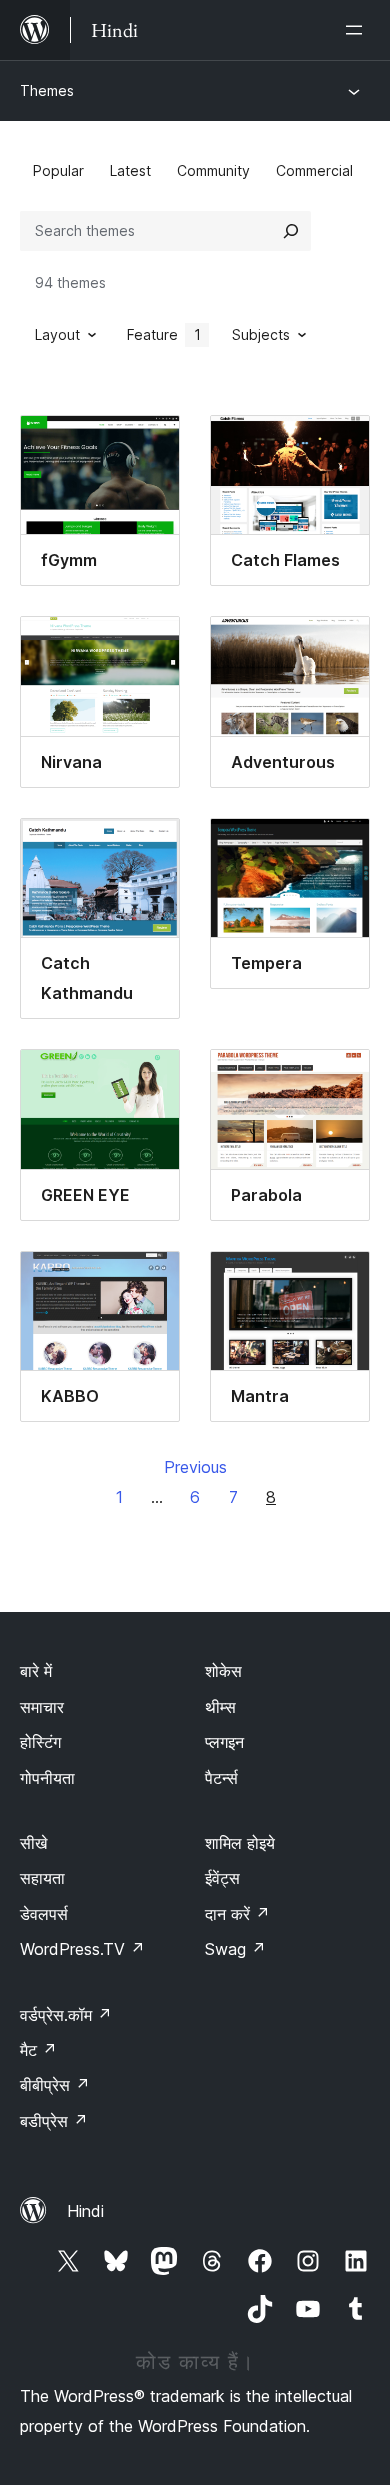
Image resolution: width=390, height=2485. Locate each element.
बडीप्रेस (54, 2121)
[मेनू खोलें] (358, 30)
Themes (47, 90)
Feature (164, 334)
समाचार (42, 1707)
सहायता (42, 1878)
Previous (195, 1467)
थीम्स (220, 1707)
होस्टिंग (40, 1742)
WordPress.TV (82, 1949)
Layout (57, 334)
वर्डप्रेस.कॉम (66, 2015)
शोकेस (223, 1671)
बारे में (36, 1671)
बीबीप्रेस (55, 2085)
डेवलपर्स (44, 1914)
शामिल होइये (240, 1843)
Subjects (261, 334)
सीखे (33, 1843)
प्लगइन (224, 1742)
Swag (235, 1949)
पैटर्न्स (221, 1778)
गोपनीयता (47, 1778)
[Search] (291, 231)
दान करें (237, 1914)
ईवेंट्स (222, 1878)
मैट (38, 2050)
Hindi (85, 2211)
